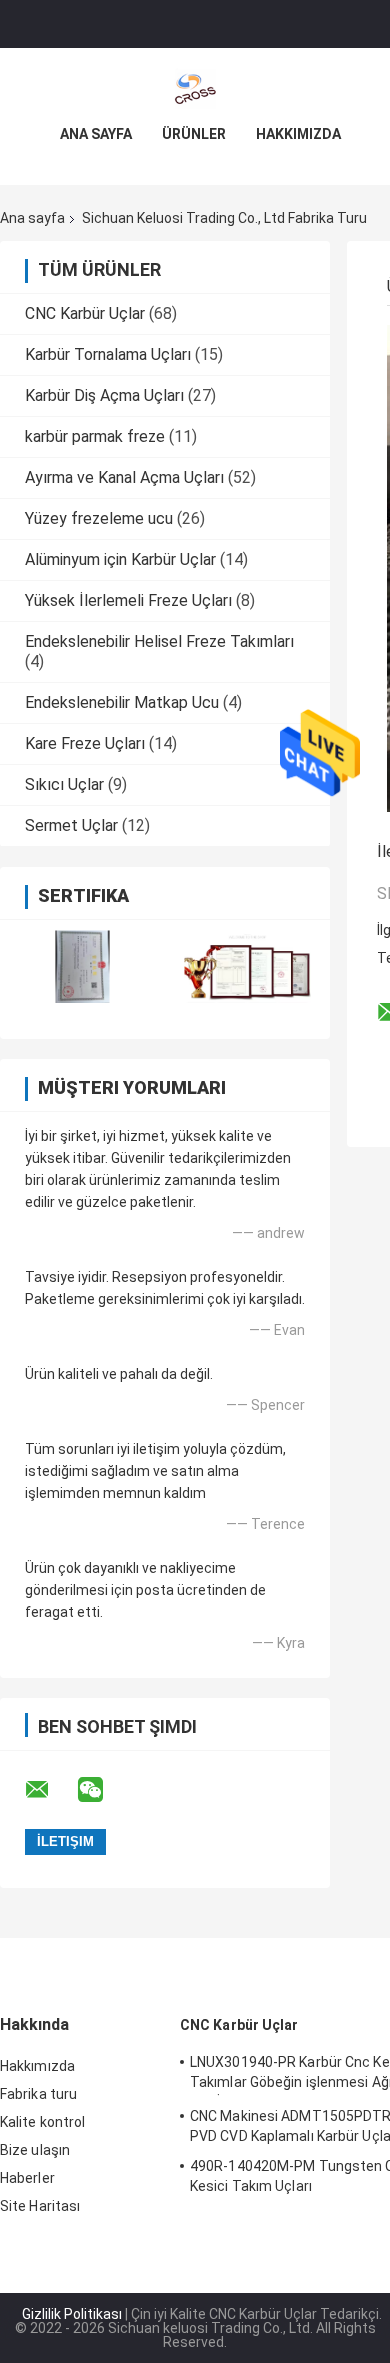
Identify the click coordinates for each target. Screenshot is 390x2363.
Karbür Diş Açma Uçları (104, 395)
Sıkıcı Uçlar (64, 784)
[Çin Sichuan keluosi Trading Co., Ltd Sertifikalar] (82, 966)
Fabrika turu (38, 2094)
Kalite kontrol (42, 2122)
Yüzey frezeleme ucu (99, 518)
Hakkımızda (298, 134)
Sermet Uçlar (71, 825)
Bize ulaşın (35, 2150)
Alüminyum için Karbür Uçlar (120, 559)
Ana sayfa (96, 134)
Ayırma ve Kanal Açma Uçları (124, 477)
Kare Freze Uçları (85, 743)
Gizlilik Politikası (72, 2314)
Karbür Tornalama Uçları (108, 354)
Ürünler (194, 134)
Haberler (27, 2178)
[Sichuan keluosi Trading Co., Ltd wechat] (103, 1790)
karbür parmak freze (95, 436)
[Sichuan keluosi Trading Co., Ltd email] (50, 1790)
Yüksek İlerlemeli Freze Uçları (128, 600)
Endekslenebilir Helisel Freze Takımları (159, 641)
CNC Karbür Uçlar (85, 313)
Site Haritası (40, 2206)
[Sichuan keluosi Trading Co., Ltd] (195, 88)
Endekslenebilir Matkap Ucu (122, 702)
